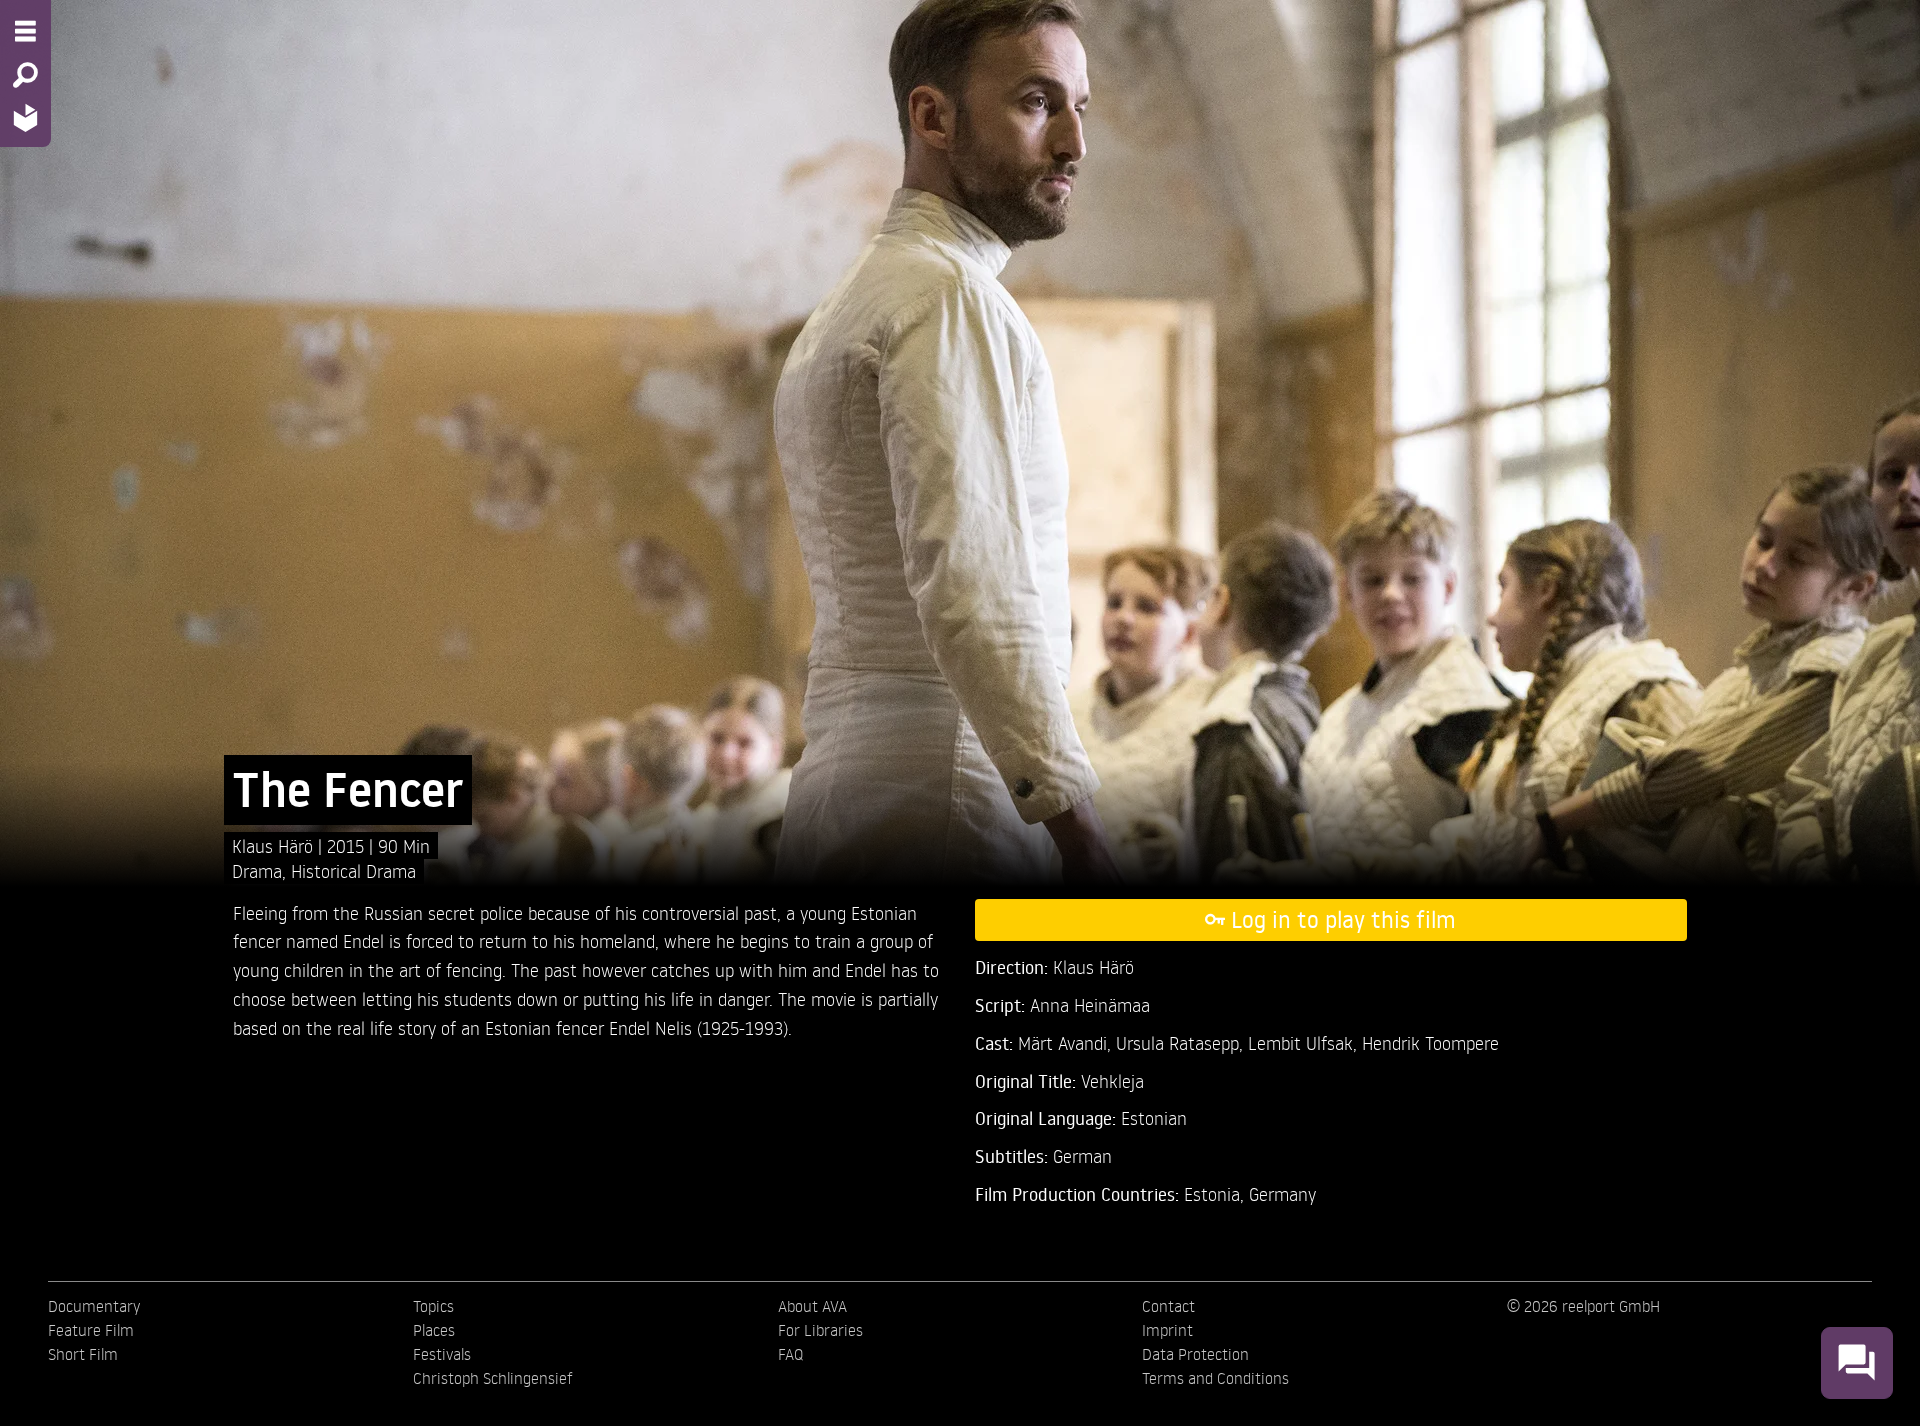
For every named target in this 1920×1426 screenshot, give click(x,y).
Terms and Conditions (1215, 1378)
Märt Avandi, (1067, 1042)
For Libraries (820, 1330)
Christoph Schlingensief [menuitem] (493, 1378)
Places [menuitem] (434, 1330)
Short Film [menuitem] (83, 1354)
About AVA (812, 1306)
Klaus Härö (275, 845)
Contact (1168, 1306)
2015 (348, 845)
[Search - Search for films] (25, 75)
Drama (257, 870)
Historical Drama (353, 870)
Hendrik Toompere (1430, 1042)
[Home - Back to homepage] (25, 117)
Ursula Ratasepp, (1182, 1042)
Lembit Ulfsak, (1305, 1042)
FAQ (790, 1354)
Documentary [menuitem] (94, 1306)
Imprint (1167, 1330)
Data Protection (1195, 1354)
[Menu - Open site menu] (25, 31)
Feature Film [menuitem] (91, 1330)
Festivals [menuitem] (442, 1354)
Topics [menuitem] (433, 1306)
